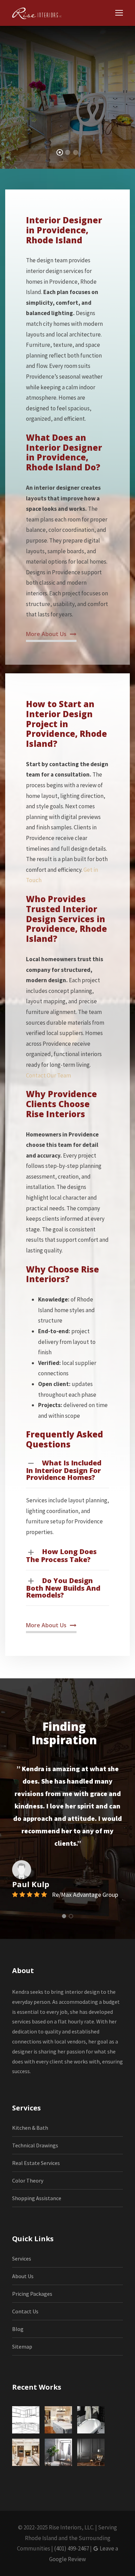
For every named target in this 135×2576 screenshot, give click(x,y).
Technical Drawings (35, 2145)
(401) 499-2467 (71, 2548)
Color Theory (28, 2180)
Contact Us (25, 2311)
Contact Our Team (48, 1075)
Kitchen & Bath (30, 2128)
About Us (23, 2276)
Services (22, 2258)
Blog (18, 2329)
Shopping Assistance (37, 2198)
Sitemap (22, 2346)
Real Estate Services (36, 2163)
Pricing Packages (32, 2294)
